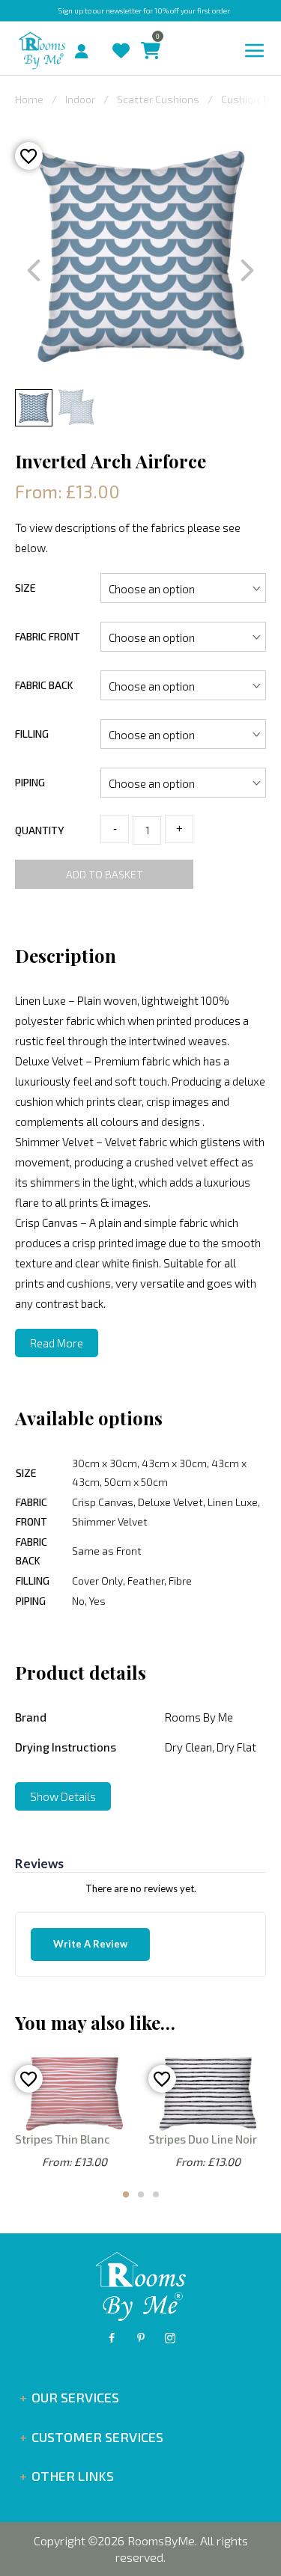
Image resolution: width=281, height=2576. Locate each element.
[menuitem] (69, 49)
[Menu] (255, 51)
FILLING (32, 734)
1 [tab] (126, 2194)
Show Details (63, 1796)
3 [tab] (156, 2194)
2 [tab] (141, 2194)
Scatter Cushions (158, 99)
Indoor (80, 99)
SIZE (25, 588)
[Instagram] (170, 2338)
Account (87, 47)
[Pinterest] (141, 2338)
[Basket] (147, 36)
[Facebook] (112, 2338)
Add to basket (105, 874)
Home (29, 99)
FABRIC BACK (44, 685)
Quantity (39, 830)
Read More (57, 1343)
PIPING (30, 782)
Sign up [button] (71, 10)
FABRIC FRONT (48, 636)
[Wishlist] (117, 36)
